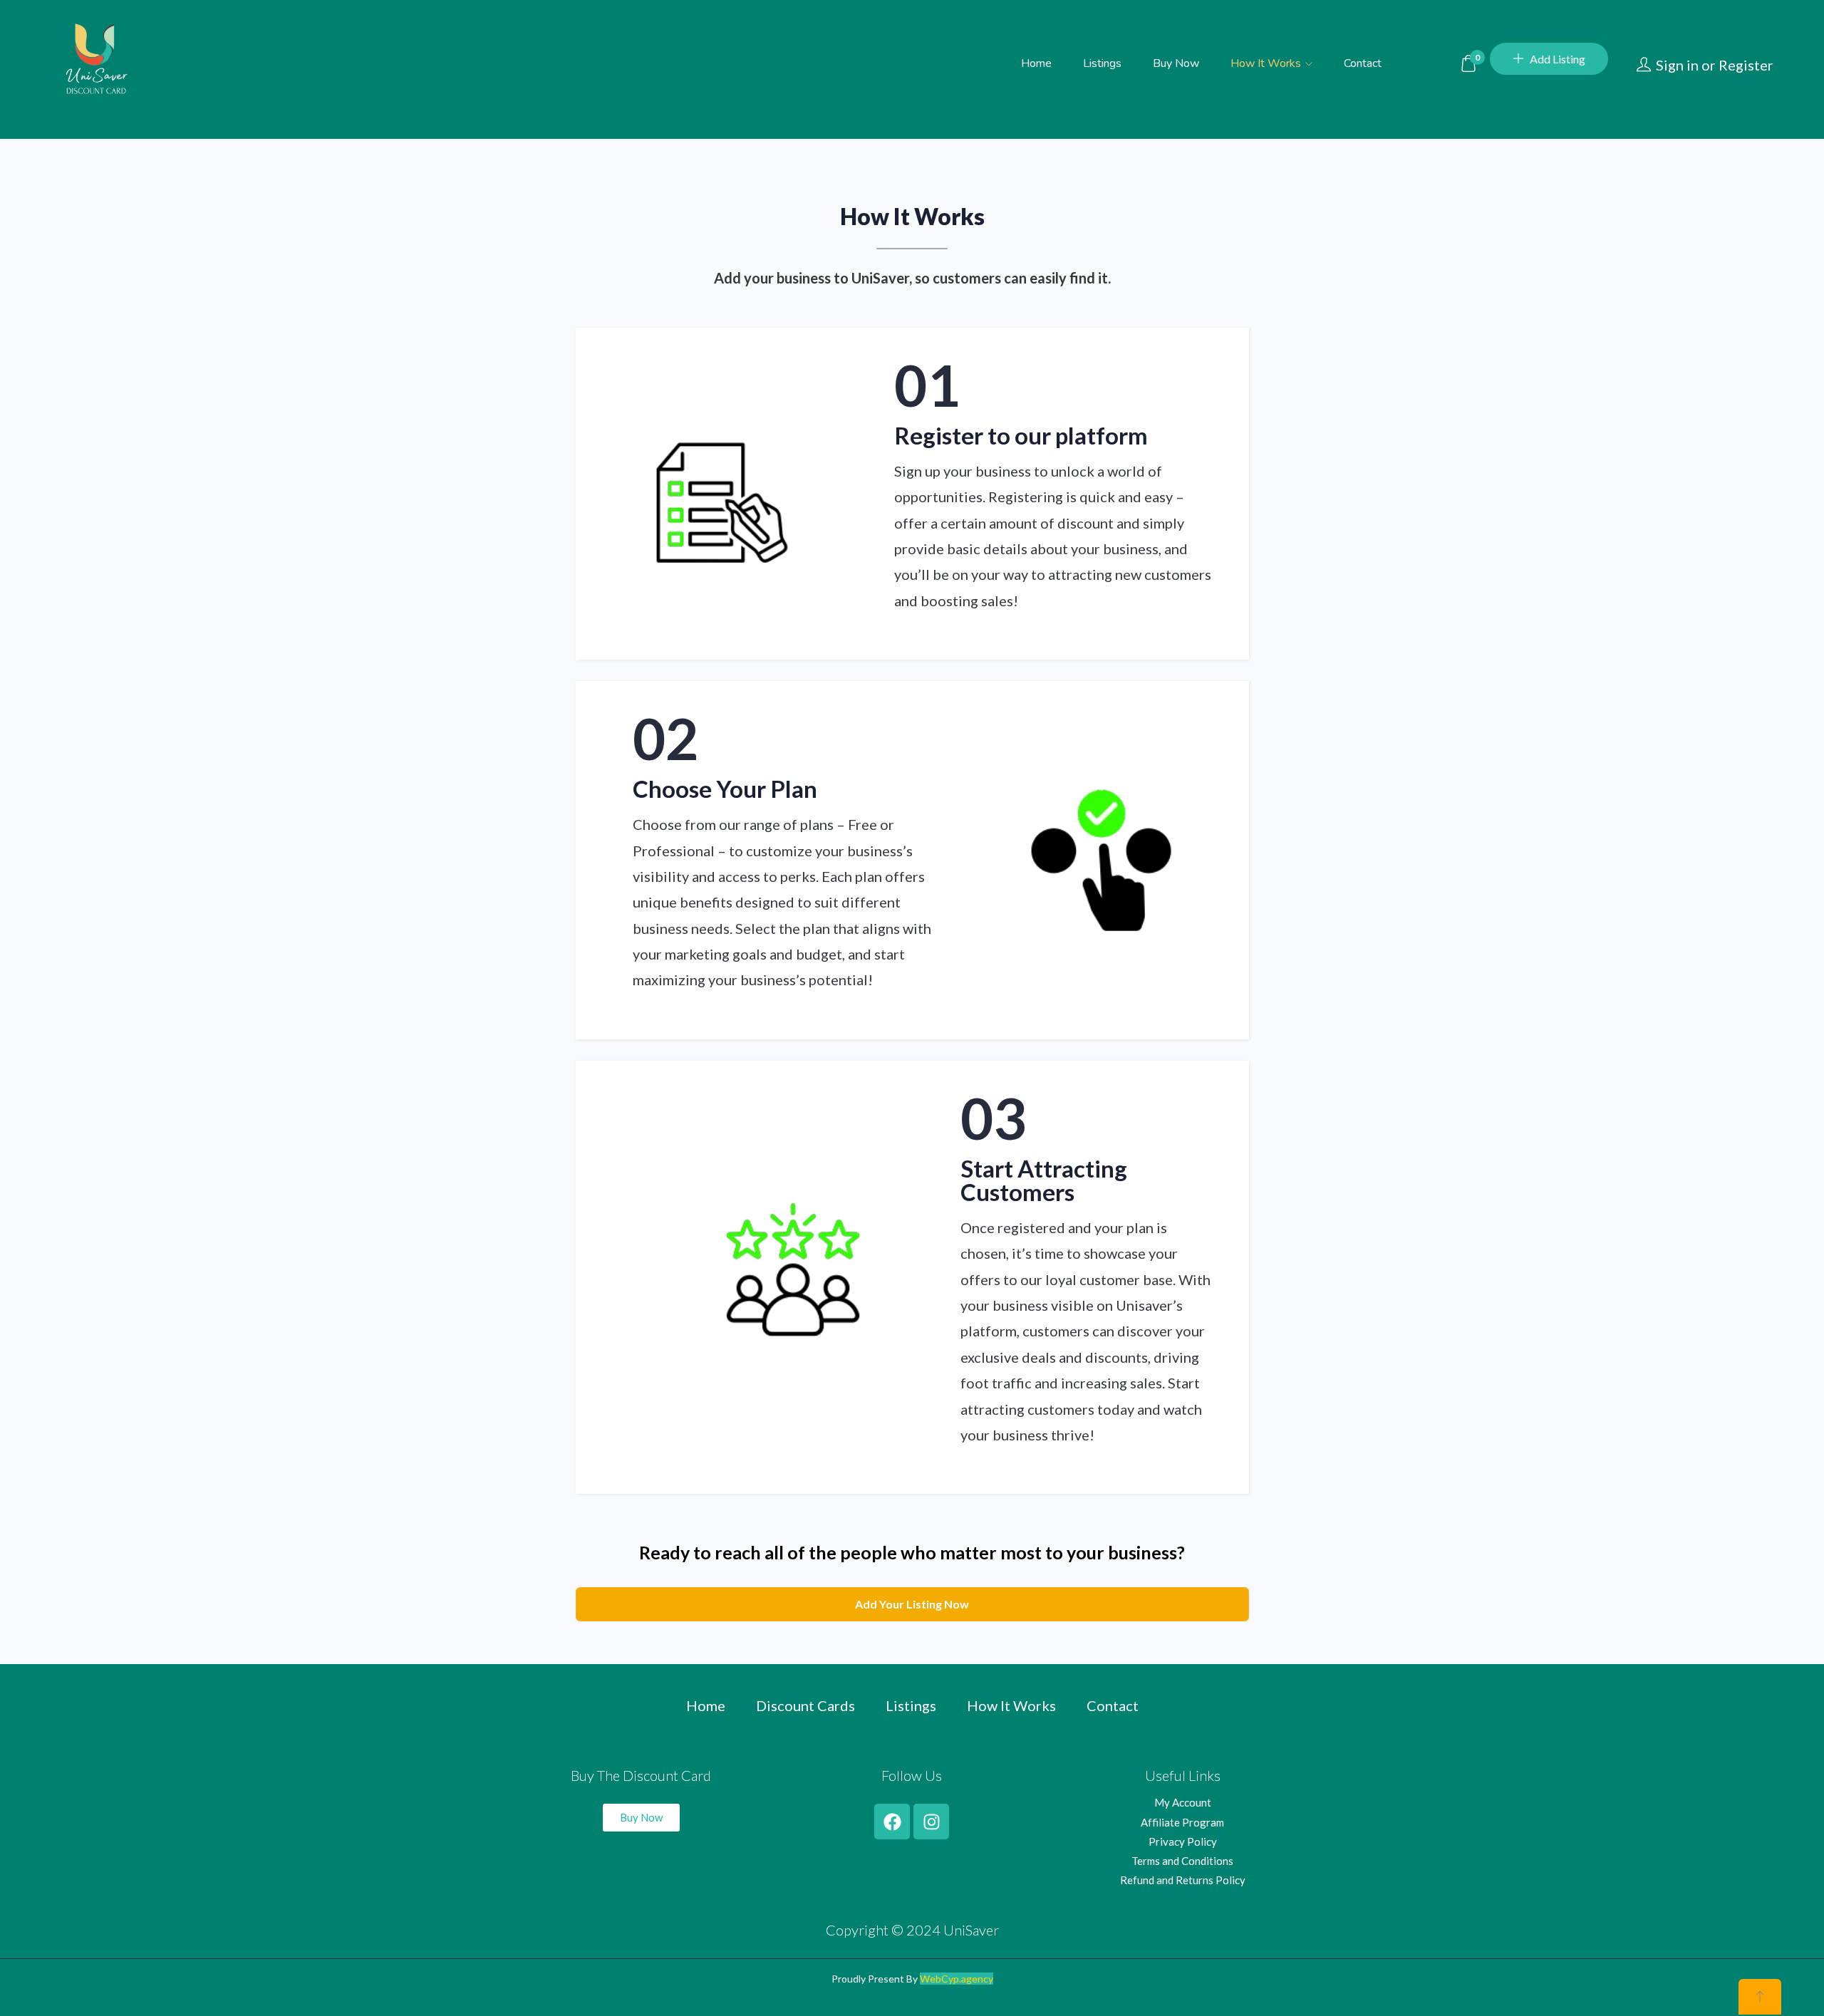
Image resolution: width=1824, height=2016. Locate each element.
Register (1746, 65)
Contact (1363, 63)
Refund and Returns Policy (1183, 1880)
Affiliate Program (1182, 1822)
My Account (1183, 1802)
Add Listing (1558, 59)
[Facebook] (892, 1822)
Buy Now (1176, 63)
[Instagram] (931, 1822)
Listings (1102, 63)
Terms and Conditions (1182, 1861)
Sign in (1677, 65)
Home (1036, 63)
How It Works (1267, 63)
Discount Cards (805, 1705)
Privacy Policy (1183, 1841)
